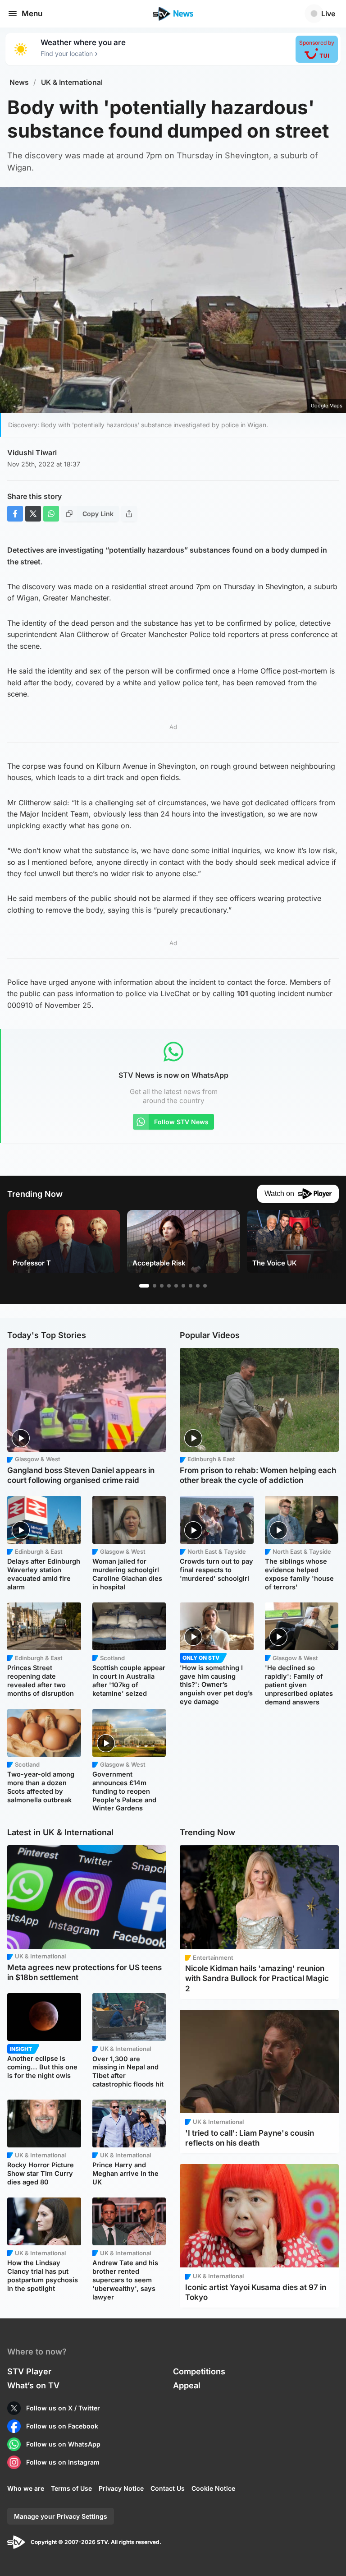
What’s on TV (33, 2385)
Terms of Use (71, 2488)
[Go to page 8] (198, 1286)
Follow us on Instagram (63, 2462)
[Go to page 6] (183, 1286)
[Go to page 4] (169, 1286)
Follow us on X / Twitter (63, 2408)
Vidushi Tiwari (32, 452)
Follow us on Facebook (62, 2426)
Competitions (199, 2371)
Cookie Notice (213, 2488)
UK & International (72, 82)
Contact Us (168, 2488)
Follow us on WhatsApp (63, 2444)
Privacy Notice (121, 2488)
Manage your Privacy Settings (61, 2516)
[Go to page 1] (144, 1286)
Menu (32, 14)
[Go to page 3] (162, 1286)
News (19, 82)
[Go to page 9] (205, 1286)
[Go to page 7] (191, 1286)
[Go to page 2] (155, 1286)
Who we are (26, 2488)
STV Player (29, 2371)
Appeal (187, 2385)
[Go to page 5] (176, 1286)
